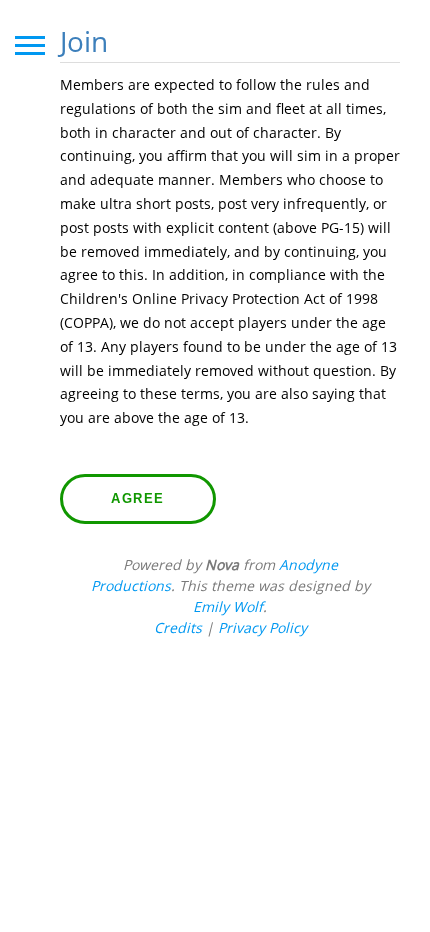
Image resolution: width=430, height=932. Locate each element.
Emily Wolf (228, 606)
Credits (178, 627)
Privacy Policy (262, 627)
